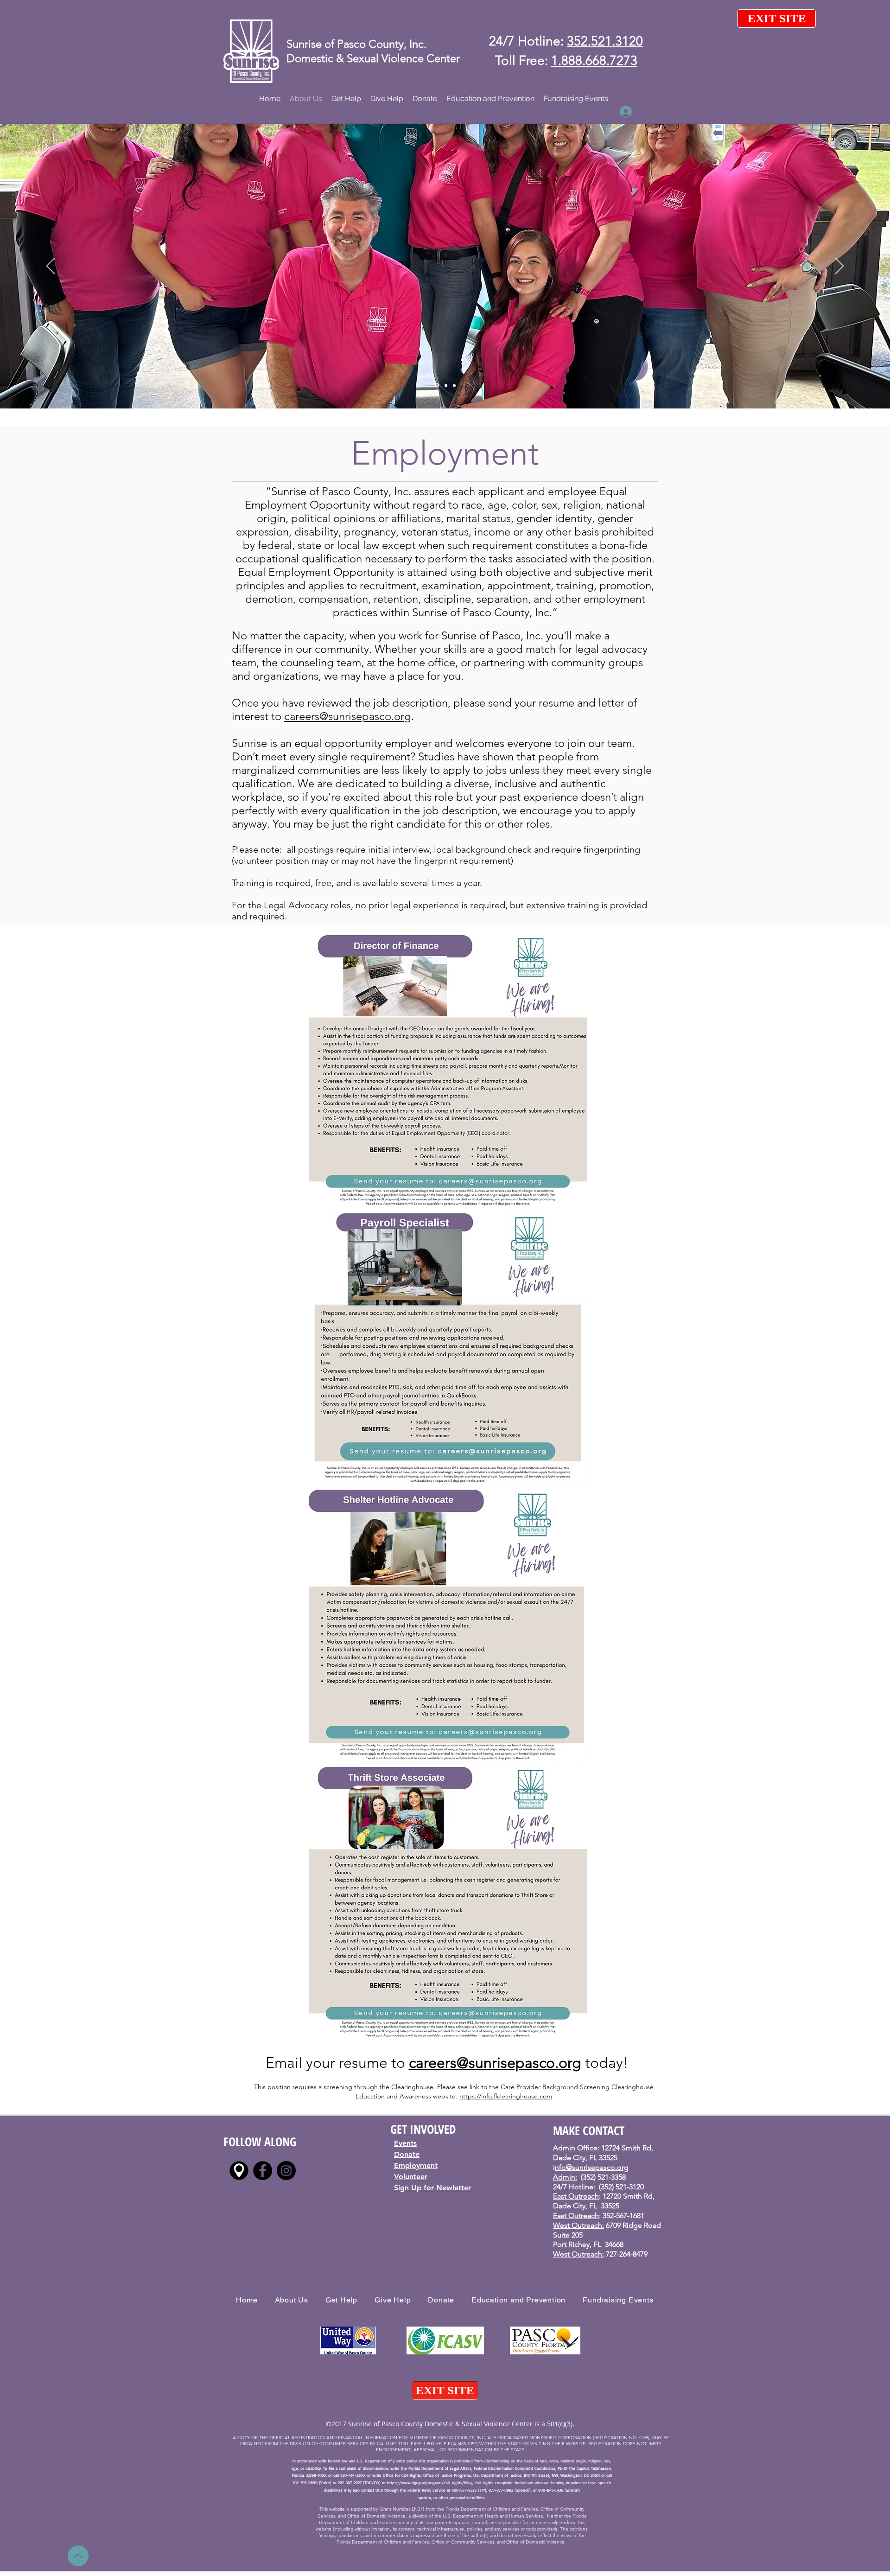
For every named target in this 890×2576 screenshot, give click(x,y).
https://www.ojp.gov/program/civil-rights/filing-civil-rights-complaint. (450, 2483)
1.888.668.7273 (594, 61)
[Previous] (51, 267)
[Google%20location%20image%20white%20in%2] (239, 2171)
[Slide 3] (446, 385)
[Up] (78, 2556)
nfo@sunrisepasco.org (592, 2167)
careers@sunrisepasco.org (348, 716)
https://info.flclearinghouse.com (506, 2096)
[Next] (839, 267)
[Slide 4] (454, 385)
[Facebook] (263, 2171)
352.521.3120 (605, 41)
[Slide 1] (437, 386)
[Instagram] (286, 2171)
